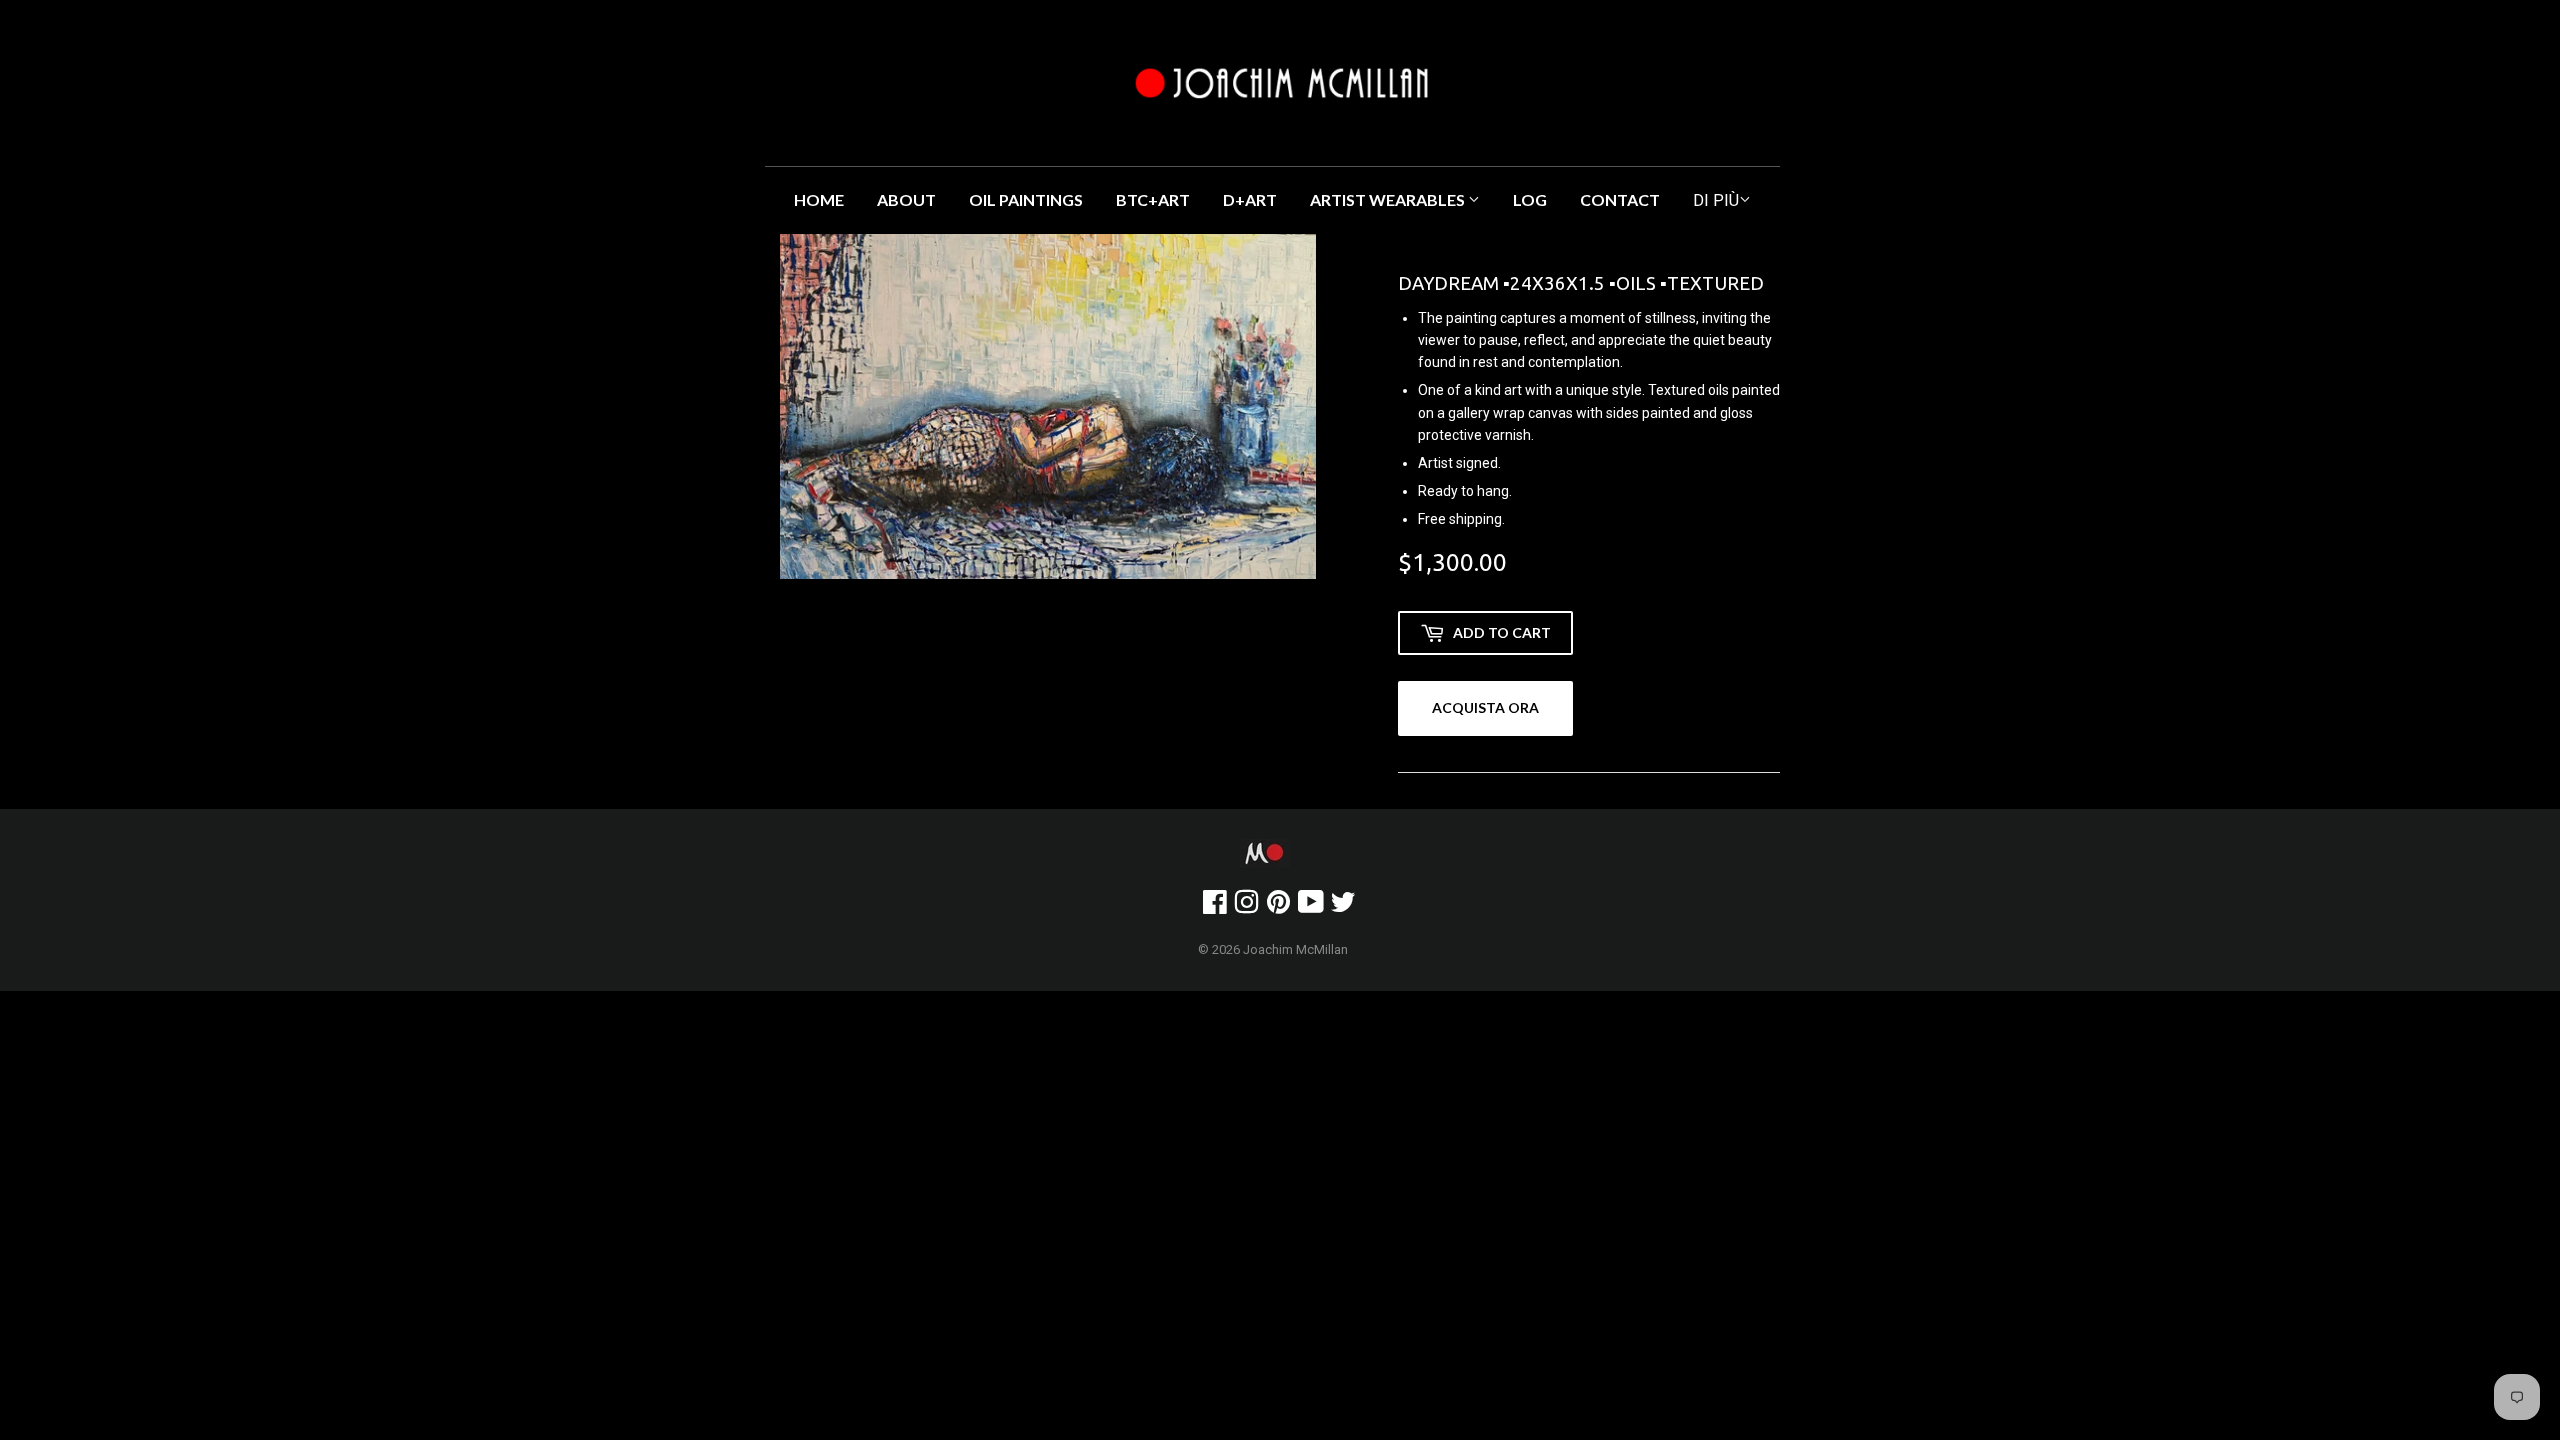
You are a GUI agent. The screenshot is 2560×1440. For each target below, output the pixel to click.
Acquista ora (1485, 707)
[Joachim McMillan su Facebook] (1215, 907)
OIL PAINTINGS (1026, 199)
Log (1530, 199)
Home (819, 199)
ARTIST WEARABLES (1389, 199)
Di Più (1716, 200)
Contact (1620, 199)
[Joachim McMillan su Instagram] (1246, 907)
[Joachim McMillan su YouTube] (1311, 907)
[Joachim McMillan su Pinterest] (1278, 907)
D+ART (1250, 199)
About (906, 199)
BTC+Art (1153, 199)
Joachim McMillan (1295, 949)
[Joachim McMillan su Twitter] (1343, 907)
